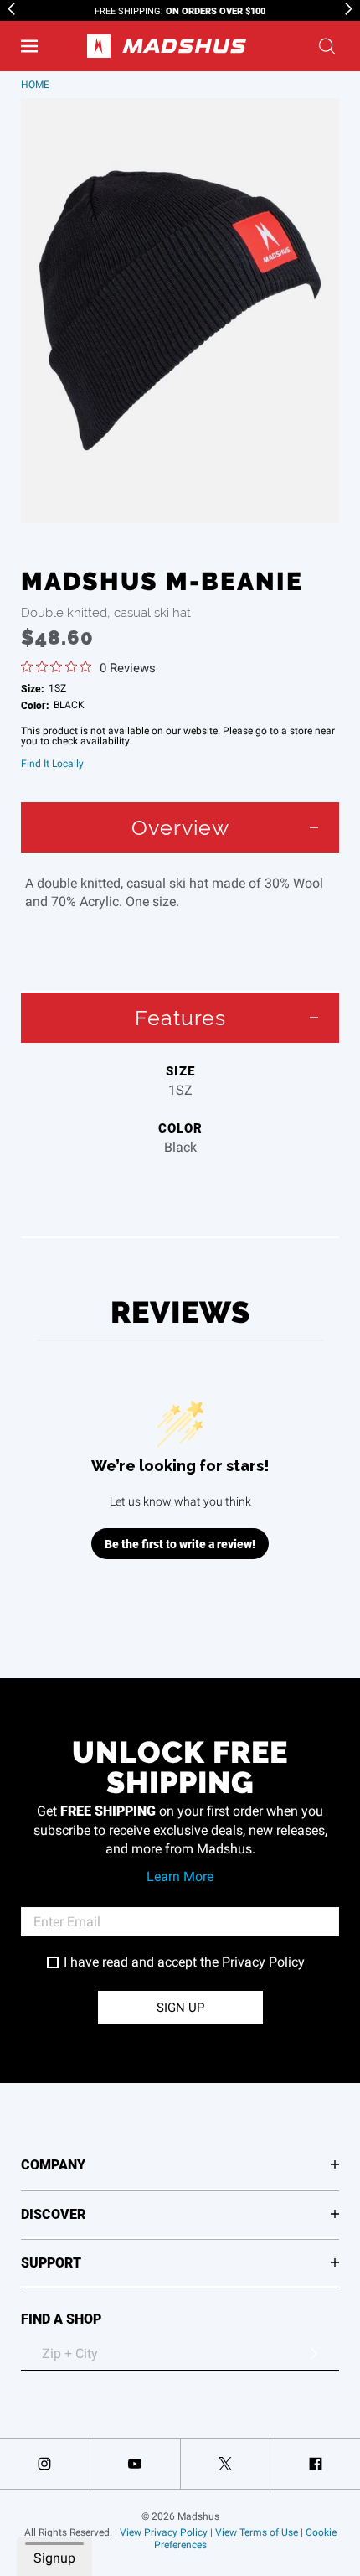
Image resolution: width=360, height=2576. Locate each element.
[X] (226, 2464)
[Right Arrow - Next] (349, 9)
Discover (53, 2213)
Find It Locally (52, 764)
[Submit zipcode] (314, 2354)
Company (53, 2164)
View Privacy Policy (164, 2532)
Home (35, 85)
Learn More (180, 1876)
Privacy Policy (263, 1962)
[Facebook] (315, 2464)
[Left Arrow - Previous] (11, 9)
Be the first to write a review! (180, 1544)
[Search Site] (327, 46)
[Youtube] (135, 2464)
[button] (29, 46)
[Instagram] (45, 2464)
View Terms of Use (257, 2532)
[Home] (167, 46)
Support (51, 2262)
